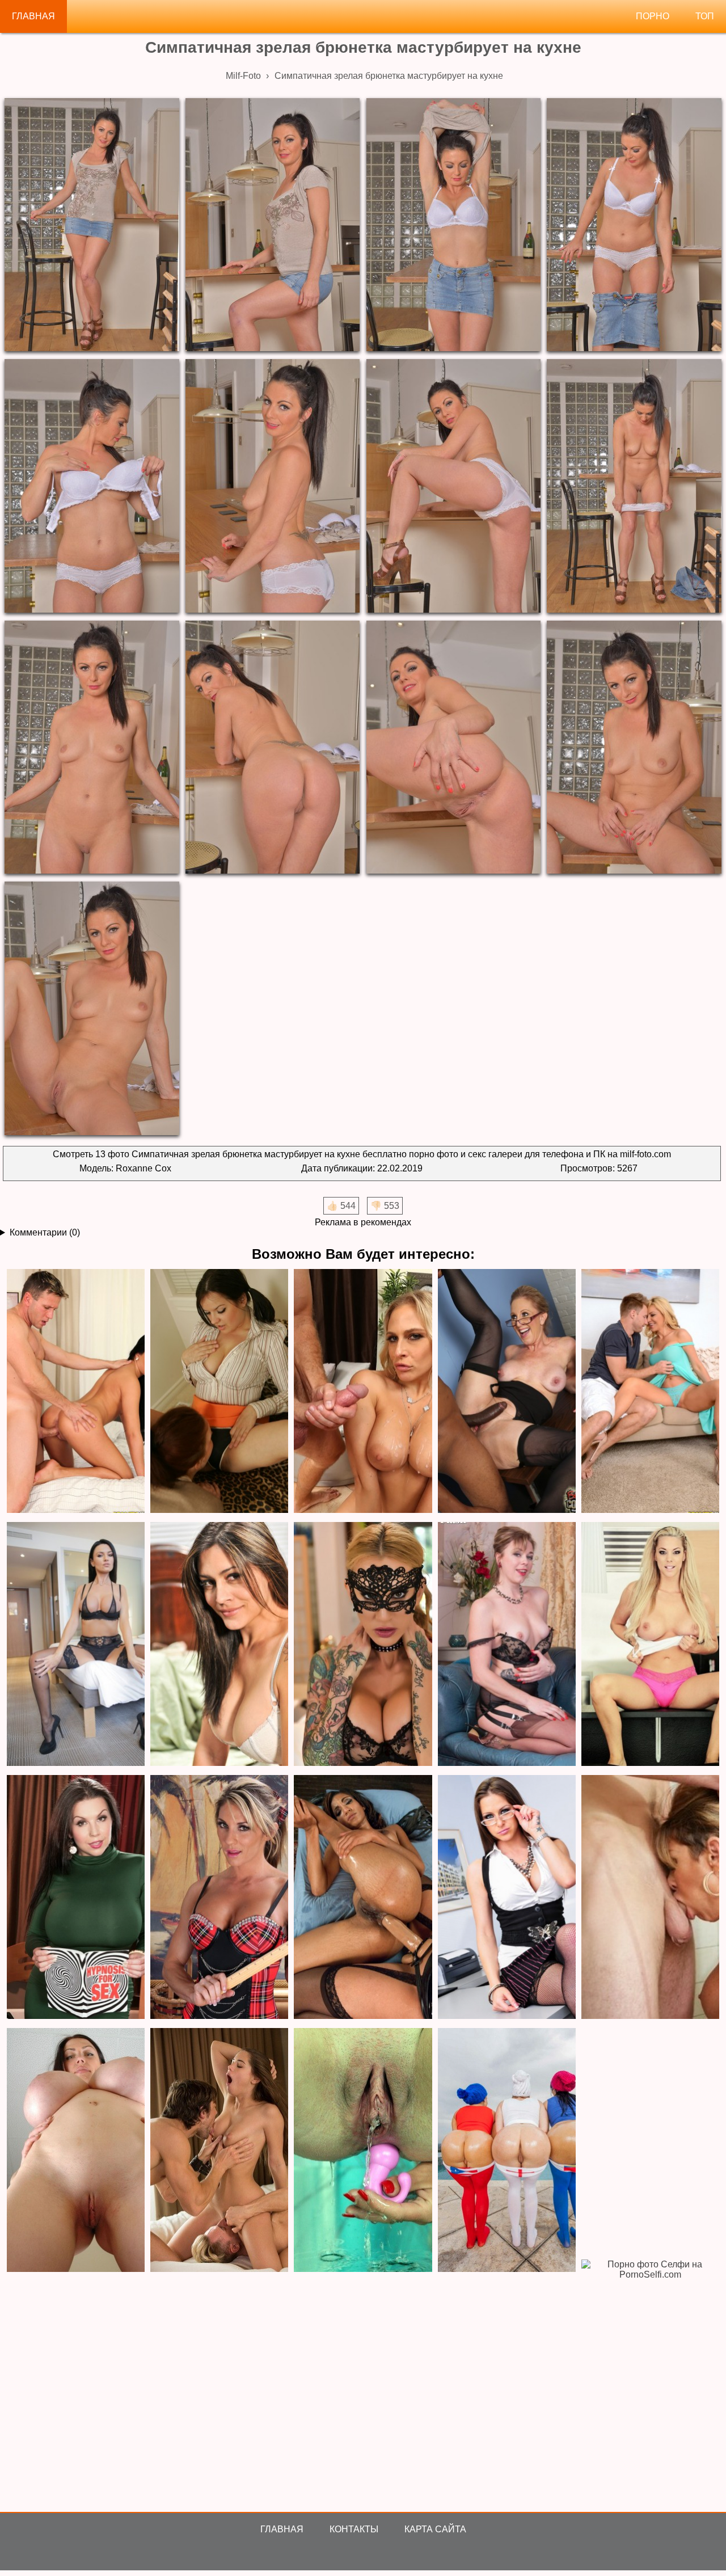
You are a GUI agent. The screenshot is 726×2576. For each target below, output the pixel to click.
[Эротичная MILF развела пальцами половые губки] (507, 1645)
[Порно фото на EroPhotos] (219, 2151)
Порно (653, 16)
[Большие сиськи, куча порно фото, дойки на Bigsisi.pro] (76, 2151)
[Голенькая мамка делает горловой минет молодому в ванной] (650, 1898)
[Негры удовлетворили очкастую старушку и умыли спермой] (507, 1392)
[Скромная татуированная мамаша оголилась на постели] (363, 1645)
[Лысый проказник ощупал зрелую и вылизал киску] (76, 1898)
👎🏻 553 (385, 1206)
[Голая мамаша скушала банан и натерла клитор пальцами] (219, 1898)
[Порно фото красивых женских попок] (507, 2151)
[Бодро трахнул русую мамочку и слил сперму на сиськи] (363, 1392)
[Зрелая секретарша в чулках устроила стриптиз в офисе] (507, 1898)
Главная (33, 16)
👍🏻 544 (341, 1206)
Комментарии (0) (45, 1232)
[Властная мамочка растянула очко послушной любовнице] (363, 1898)
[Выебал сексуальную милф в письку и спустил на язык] (650, 1392)
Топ (705, 16)
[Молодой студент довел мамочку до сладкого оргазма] (76, 1392)
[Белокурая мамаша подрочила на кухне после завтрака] (650, 1645)
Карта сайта (435, 2529)
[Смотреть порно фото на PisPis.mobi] (363, 2151)
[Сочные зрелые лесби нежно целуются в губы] (219, 1645)
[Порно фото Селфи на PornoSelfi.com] (650, 2382)
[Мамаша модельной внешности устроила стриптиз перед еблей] (76, 1645)
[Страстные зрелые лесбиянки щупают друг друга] (219, 1392)
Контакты (354, 2529)
